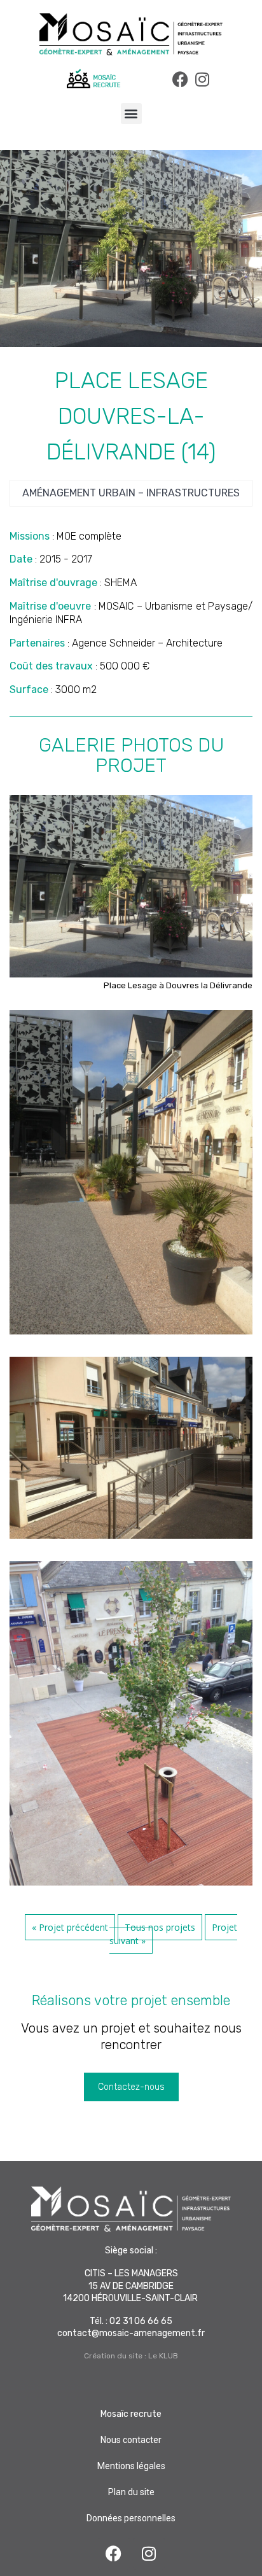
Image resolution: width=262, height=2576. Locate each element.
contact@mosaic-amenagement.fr (131, 2333)
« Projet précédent (70, 1927)
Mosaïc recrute (131, 2414)
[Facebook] (180, 79)
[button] (131, 114)
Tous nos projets (160, 1927)
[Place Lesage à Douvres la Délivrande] (131, 974)
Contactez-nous (131, 2087)
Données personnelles (131, 2518)
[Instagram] (203, 79)
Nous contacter (131, 2440)
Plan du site (131, 2492)
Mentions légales (131, 2466)
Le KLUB (163, 2356)
